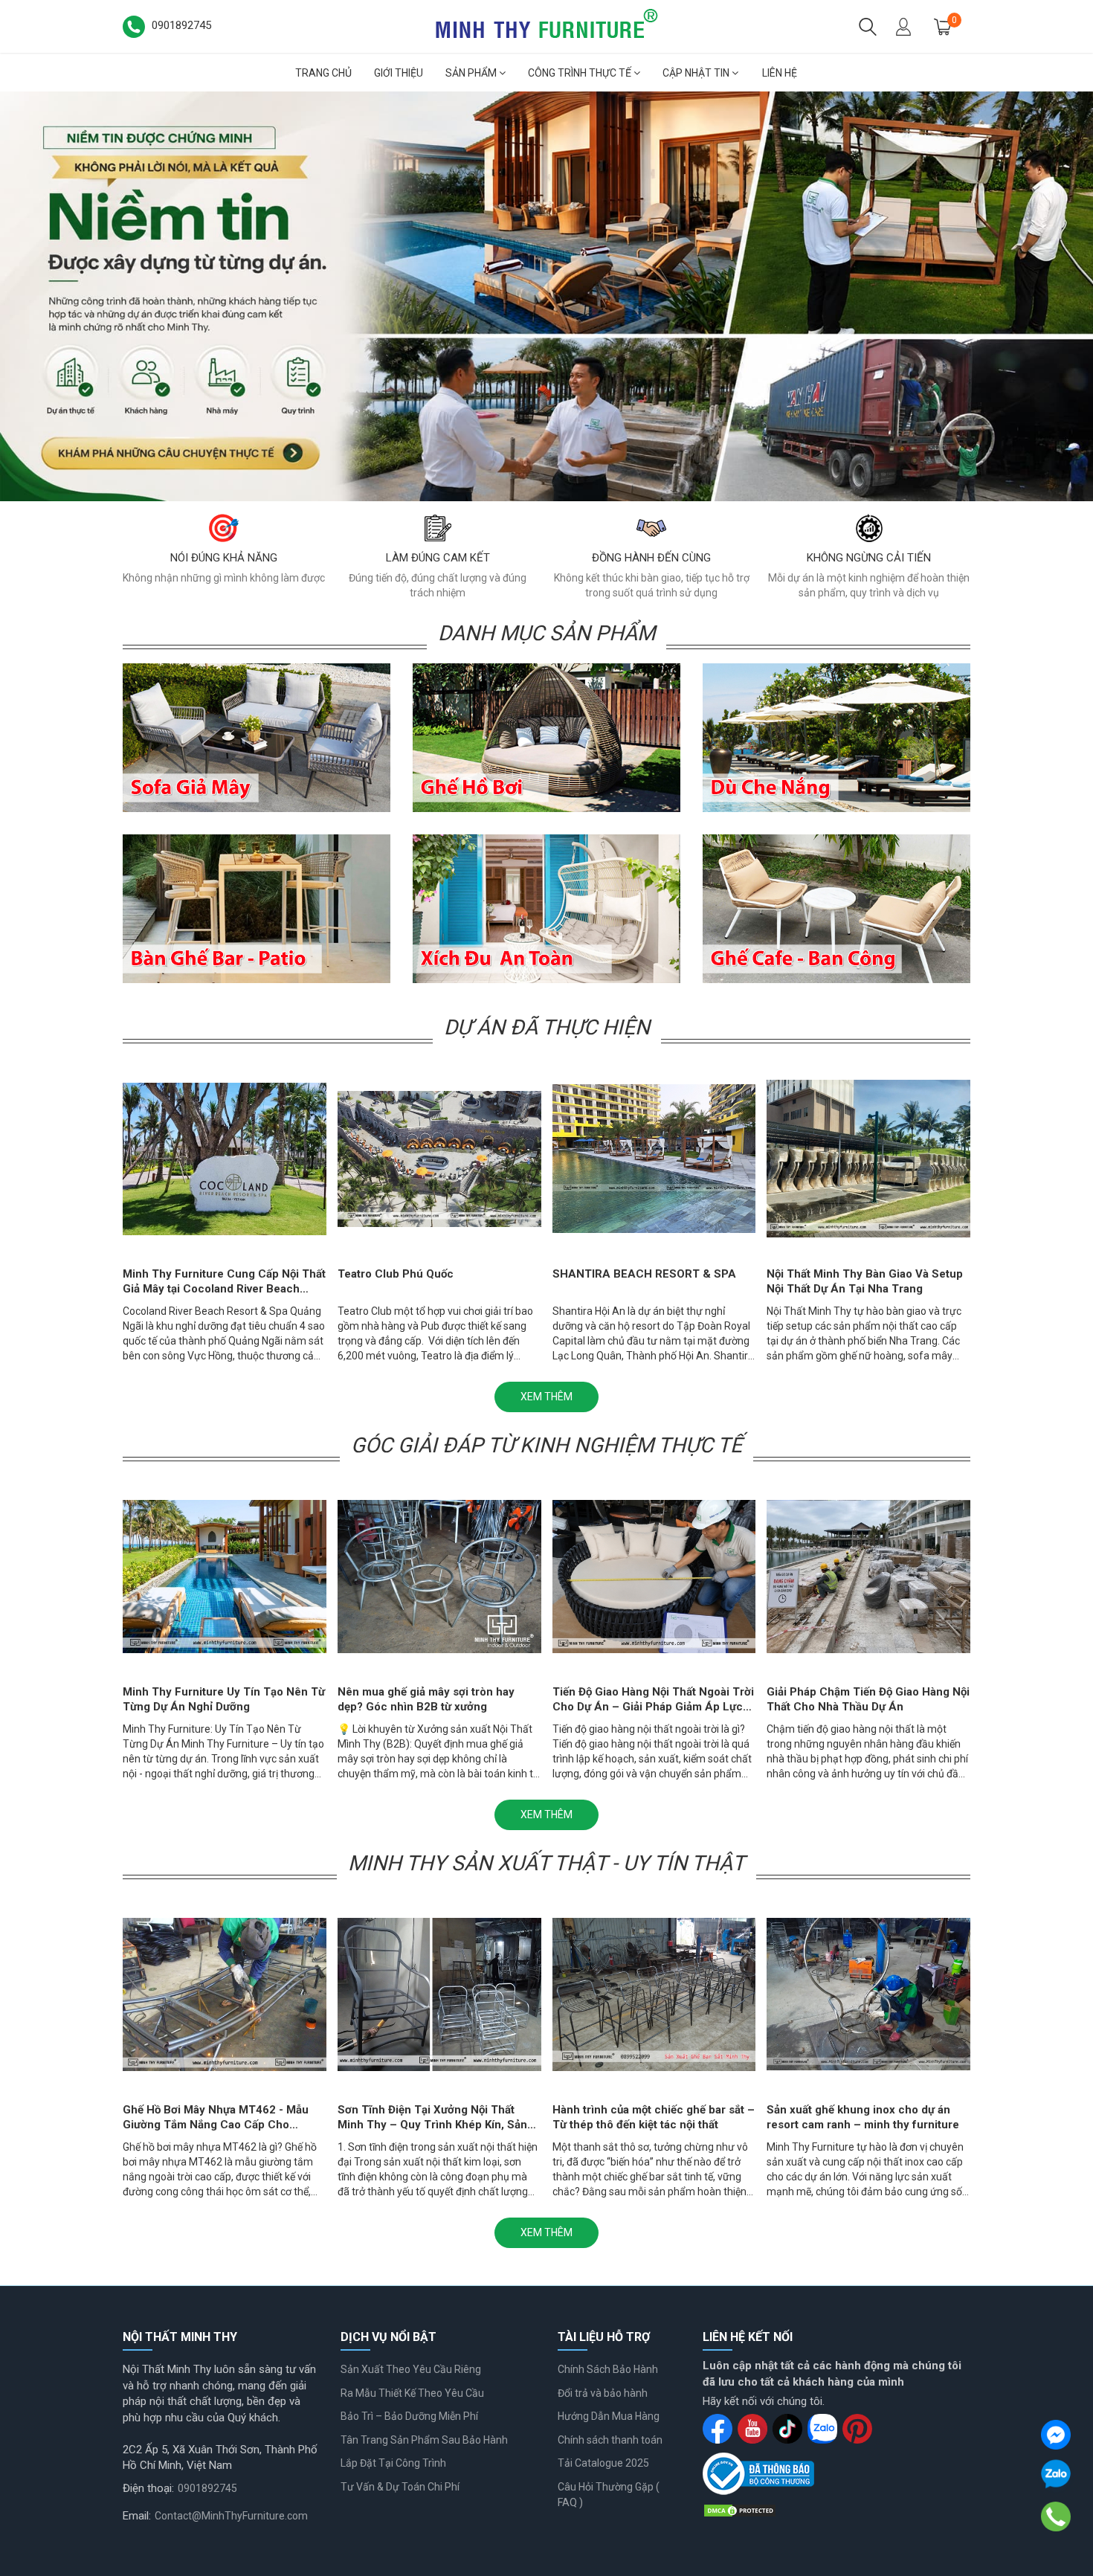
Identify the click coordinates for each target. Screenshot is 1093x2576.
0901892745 (207, 2488)
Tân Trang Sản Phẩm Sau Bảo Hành (424, 2440)
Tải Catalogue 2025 (603, 2463)
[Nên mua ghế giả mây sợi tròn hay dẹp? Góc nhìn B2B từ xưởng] (439, 1576)
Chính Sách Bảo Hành (608, 2369)
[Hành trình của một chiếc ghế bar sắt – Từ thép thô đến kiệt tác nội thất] (654, 1994)
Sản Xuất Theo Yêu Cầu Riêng (411, 2369)
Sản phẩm (472, 73)
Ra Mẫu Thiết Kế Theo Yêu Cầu (412, 2393)
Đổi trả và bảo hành (603, 2393)
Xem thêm (546, 1397)
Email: (137, 2516)
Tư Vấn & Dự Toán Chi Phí (400, 2487)
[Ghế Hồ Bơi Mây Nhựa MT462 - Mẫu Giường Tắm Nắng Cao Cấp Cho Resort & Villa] (225, 1994)
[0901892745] (1056, 2517)
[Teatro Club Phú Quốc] (439, 1159)
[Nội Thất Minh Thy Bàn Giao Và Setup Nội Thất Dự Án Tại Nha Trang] (868, 1159)
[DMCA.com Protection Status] (740, 2510)
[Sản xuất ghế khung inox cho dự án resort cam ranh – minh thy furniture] (868, 1994)
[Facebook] (1056, 2435)
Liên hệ (780, 73)
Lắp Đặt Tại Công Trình (393, 2463)
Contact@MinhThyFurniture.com (231, 2516)
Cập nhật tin (697, 73)
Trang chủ (323, 73)
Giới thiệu (399, 73)
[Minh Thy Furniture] (546, 25)
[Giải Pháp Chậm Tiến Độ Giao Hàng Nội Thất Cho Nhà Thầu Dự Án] (868, 1576)
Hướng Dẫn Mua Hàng (609, 2416)
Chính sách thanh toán (610, 2440)
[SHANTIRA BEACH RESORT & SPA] (654, 1159)
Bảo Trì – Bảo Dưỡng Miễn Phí (409, 2416)
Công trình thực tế (581, 73)
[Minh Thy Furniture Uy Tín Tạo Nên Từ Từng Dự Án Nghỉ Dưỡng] (546, 296)
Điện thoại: (148, 2488)
